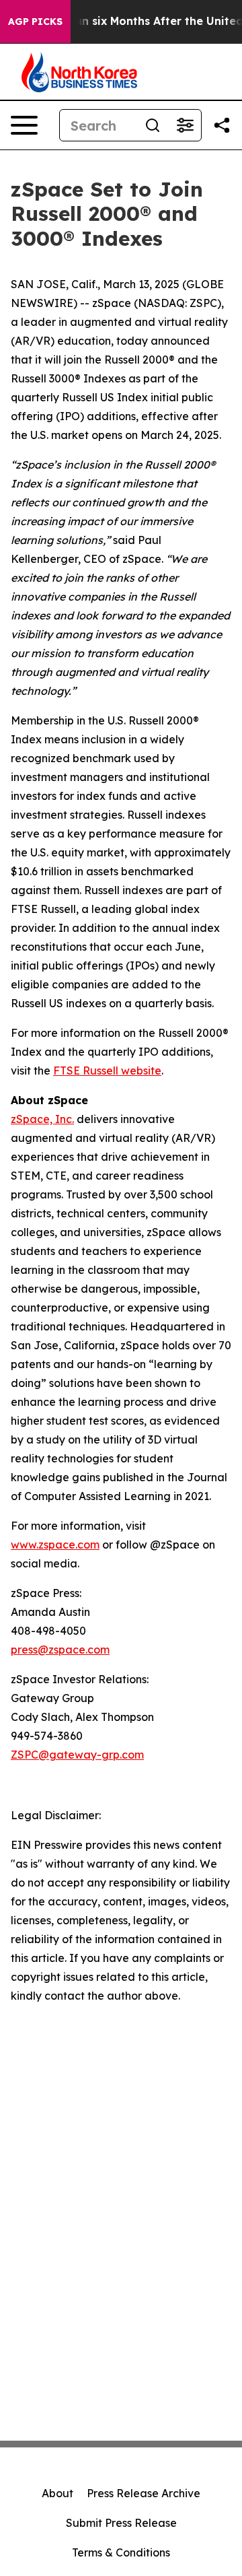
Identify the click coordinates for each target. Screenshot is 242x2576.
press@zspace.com (60, 1650)
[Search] (153, 125)
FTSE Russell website (107, 1071)
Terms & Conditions (121, 2552)
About (57, 2493)
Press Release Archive (144, 2493)
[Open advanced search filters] (185, 125)
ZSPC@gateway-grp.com (77, 1755)
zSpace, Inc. (42, 1119)
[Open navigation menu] (24, 125)
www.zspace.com (55, 1545)
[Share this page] (222, 125)
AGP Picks (35, 22)
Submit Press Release (121, 2523)
